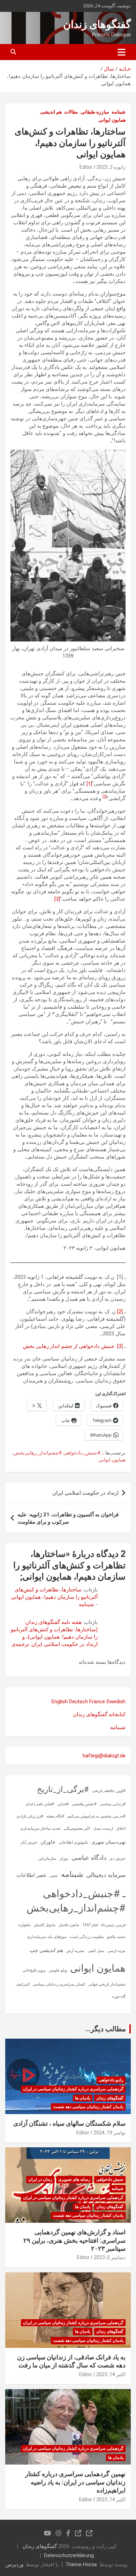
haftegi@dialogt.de (104, 1756)
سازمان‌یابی (47, 1859)
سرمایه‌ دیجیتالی (106, 1875)
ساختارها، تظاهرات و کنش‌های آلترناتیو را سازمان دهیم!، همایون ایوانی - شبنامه (54, 1597)
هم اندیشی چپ (46, 1950)
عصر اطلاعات (32, 1875)
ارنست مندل (103, 1828)
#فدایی (63, 1804)
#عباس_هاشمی (84, 1804)
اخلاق (121, 1828)
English (60, 1701)
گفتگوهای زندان (97, 24)
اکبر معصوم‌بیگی (77, 1828)
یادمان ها (83, 2098)
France (97, 1701)
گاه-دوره (119, 1997)
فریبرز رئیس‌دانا (113, 1925)
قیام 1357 (90, 1925)
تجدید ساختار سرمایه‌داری (40, 1828)
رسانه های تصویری (74, 2179)
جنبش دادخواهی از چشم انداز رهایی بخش (69, 1346)
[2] (120, 1312)
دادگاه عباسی (89, 1857)
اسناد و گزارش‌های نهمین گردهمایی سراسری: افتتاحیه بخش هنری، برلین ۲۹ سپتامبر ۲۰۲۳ (74, 2240)
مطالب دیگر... (106, 2029)
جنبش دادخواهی (110, 2179)
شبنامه (119, 112)
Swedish (116, 1701)
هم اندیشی (51, 112)
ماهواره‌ (25, 1925)
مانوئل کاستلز (45, 1925)
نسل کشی (96, 1951)
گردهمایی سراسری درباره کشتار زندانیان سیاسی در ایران (73, 2089)
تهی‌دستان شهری (108, 1842)
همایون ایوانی (112, 120)
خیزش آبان (29, 1842)
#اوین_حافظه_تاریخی (109, 1791)
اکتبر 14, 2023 (111, 2374)
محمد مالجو (116, 1937)
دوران (64, 1859)
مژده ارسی (116, 1951)
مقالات (71, 112)
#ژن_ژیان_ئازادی (30, 1816)
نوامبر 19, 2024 (109, 2133)
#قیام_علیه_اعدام (40, 1804)
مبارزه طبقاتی (95, 112)
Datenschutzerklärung (69, 2555)
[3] (57, 899)
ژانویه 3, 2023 (111, 167)
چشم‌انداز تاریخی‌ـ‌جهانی (107, 1984)
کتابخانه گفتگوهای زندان (99, 1714)
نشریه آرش (75, 1951)
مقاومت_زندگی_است (87, 1937)
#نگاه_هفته (55, 1816)
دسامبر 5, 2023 (110, 2257)
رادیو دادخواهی (111, 2080)
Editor (86, 167)
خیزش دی (118, 1859)
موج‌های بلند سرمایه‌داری (47, 1937)
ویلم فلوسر (58, 1970)
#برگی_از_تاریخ (63, 1789)
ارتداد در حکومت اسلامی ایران (85, 1493)
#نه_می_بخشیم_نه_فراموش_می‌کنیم (96, 1816)
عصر (54, 1876)
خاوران (48, 1842)
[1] (89, 784)
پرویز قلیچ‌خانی (34, 1970)
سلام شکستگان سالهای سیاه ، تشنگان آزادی (69, 2123)
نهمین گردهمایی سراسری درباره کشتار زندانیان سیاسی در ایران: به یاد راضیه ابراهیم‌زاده (75, 2482)
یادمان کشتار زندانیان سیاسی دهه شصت (88, 2107)
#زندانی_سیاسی (113, 1804)
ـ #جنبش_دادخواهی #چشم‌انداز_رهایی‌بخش (58, 1453)
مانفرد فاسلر (69, 1925)
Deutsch (78, 1701)
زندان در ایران (40, 2179)
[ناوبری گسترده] (122, 52)
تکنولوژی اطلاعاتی (73, 1842)
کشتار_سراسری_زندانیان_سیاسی (59, 1984)
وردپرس (14, 2564)
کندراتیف (23, 1984)
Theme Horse (81, 2564)
